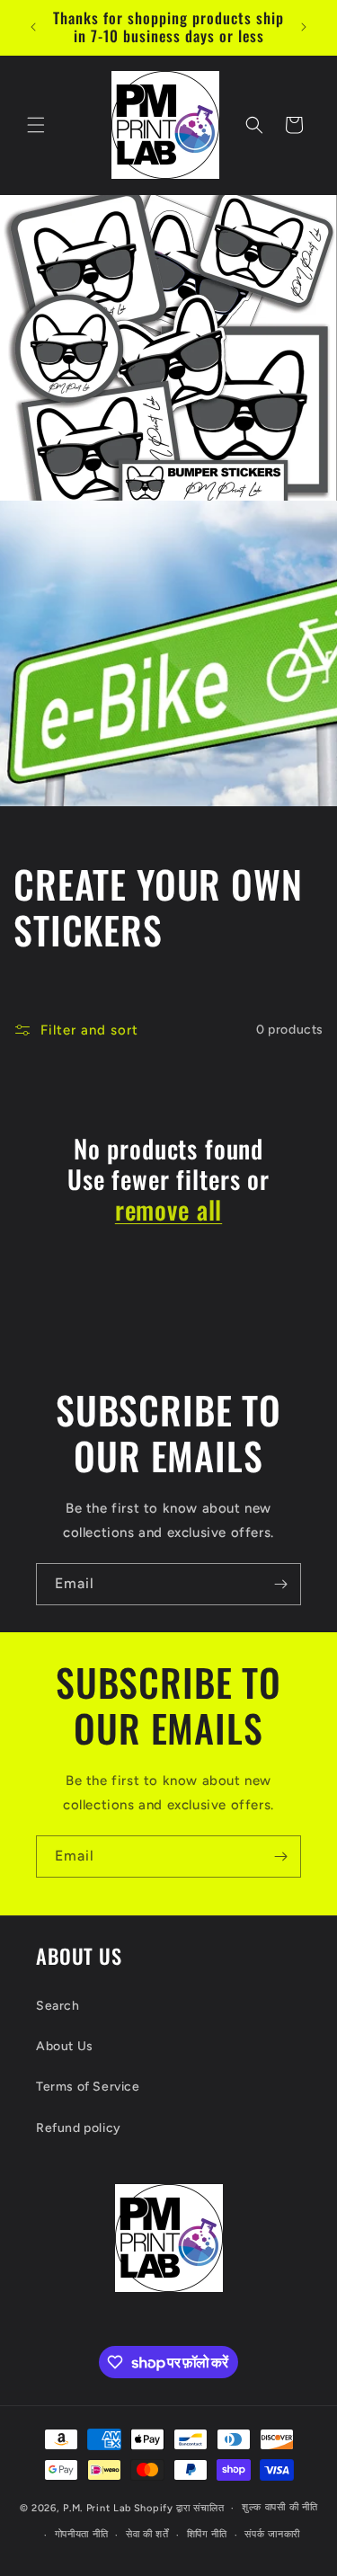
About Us (65, 2046)
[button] (36, 125)
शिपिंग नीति (207, 2534)
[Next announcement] (304, 27)
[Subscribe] (280, 1584)
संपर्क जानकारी (272, 2534)
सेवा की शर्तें (147, 2534)
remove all (168, 1210)
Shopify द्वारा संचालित (179, 2508)
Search (58, 2006)
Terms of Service (88, 2087)
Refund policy (79, 2128)
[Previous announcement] (33, 27)
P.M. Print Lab (97, 2508)
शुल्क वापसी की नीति (279, 2507)
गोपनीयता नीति (82, 2534)
